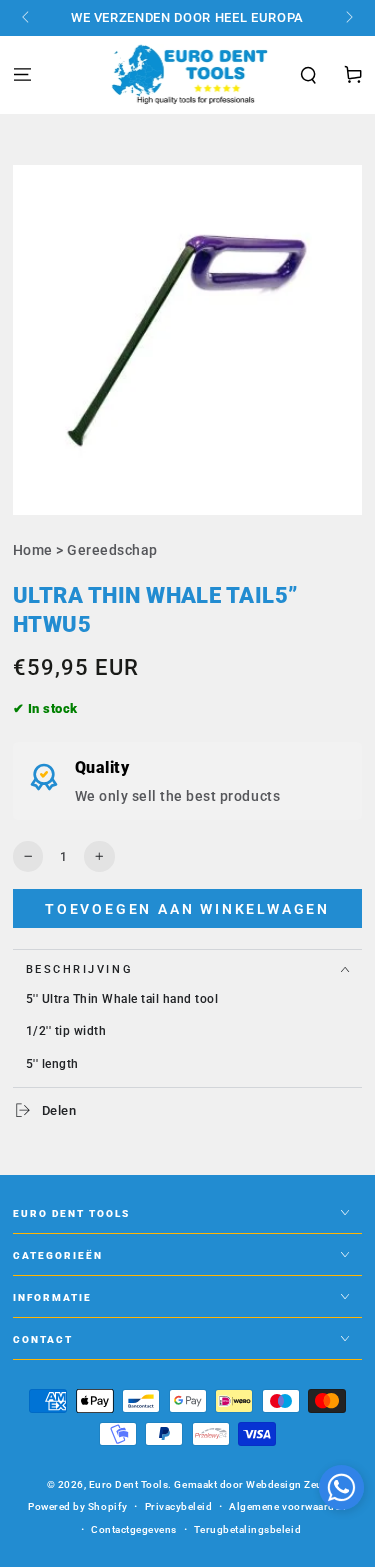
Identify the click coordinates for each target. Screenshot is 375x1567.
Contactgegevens (134, 1529)
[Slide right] (347, 18)
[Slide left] (27, 18)
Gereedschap (112, 550)
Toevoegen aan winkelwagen (187, 909)
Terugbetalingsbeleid (247, 1529)
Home (33, 550)
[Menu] (22, 75)
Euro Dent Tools (129, 1484)
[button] (309, 76)
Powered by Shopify (77, 1506)
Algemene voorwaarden (287, 1506)
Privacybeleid (179, 1506)
